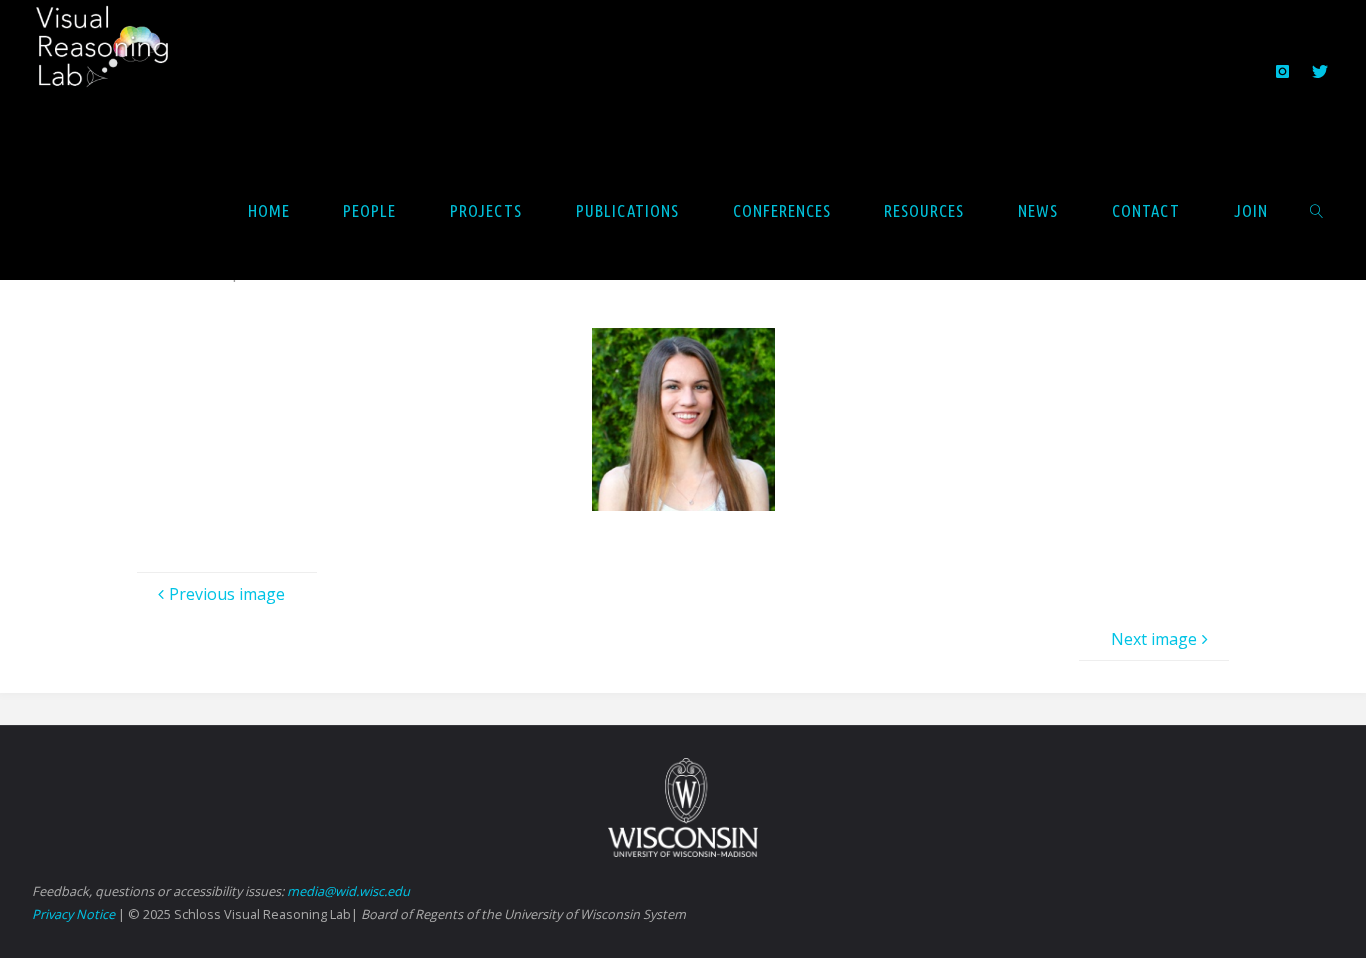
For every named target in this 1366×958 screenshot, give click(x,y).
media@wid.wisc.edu (348, 891)
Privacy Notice (73, 914)
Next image (1154, 639)
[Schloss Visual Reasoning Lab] (116, 56)
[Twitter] (1319, 71)
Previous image (227, 594)
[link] (1316, 210)
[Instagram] (1282, 71)
